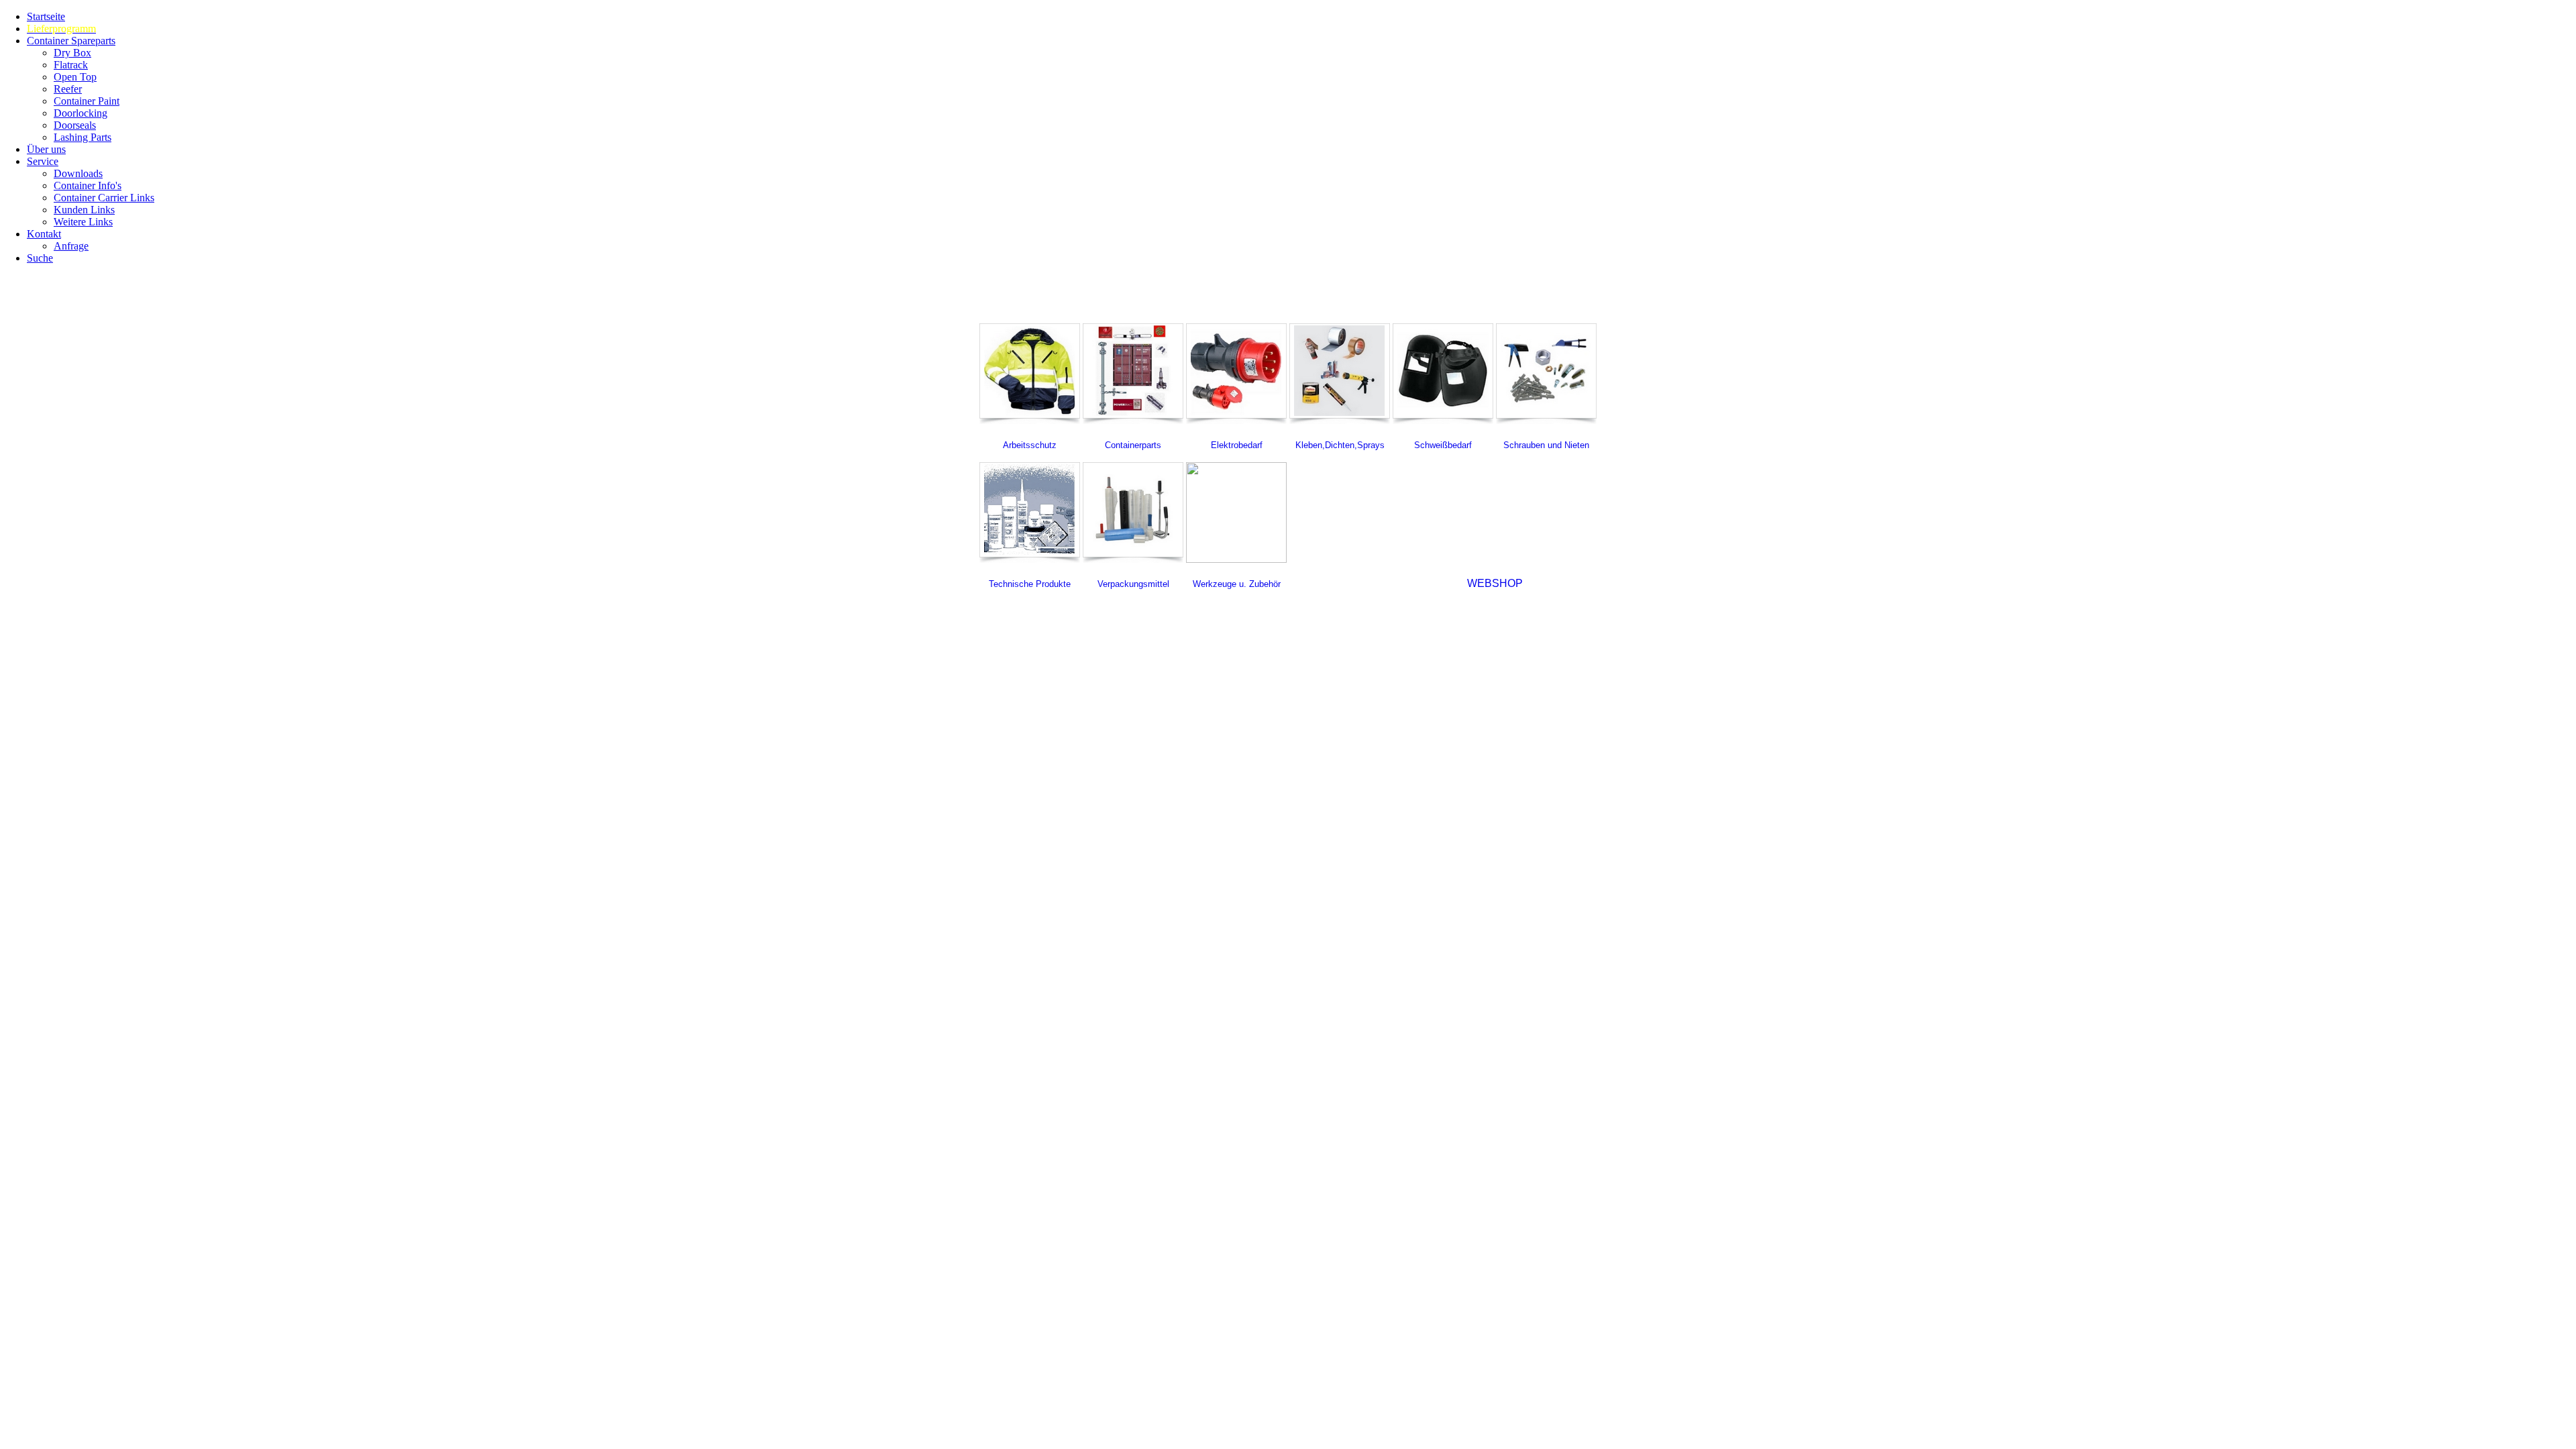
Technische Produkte (1030, 584)
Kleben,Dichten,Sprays (1340, 445)
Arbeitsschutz (1030, 445)
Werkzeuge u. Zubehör (1237, 584)
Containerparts (1133, 445)
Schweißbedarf (1443, 445)
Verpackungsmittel (1133, 584)
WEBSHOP (1495, 583)
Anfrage (71, 246)
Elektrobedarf (1237, 445)
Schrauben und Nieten (1546, 445)
